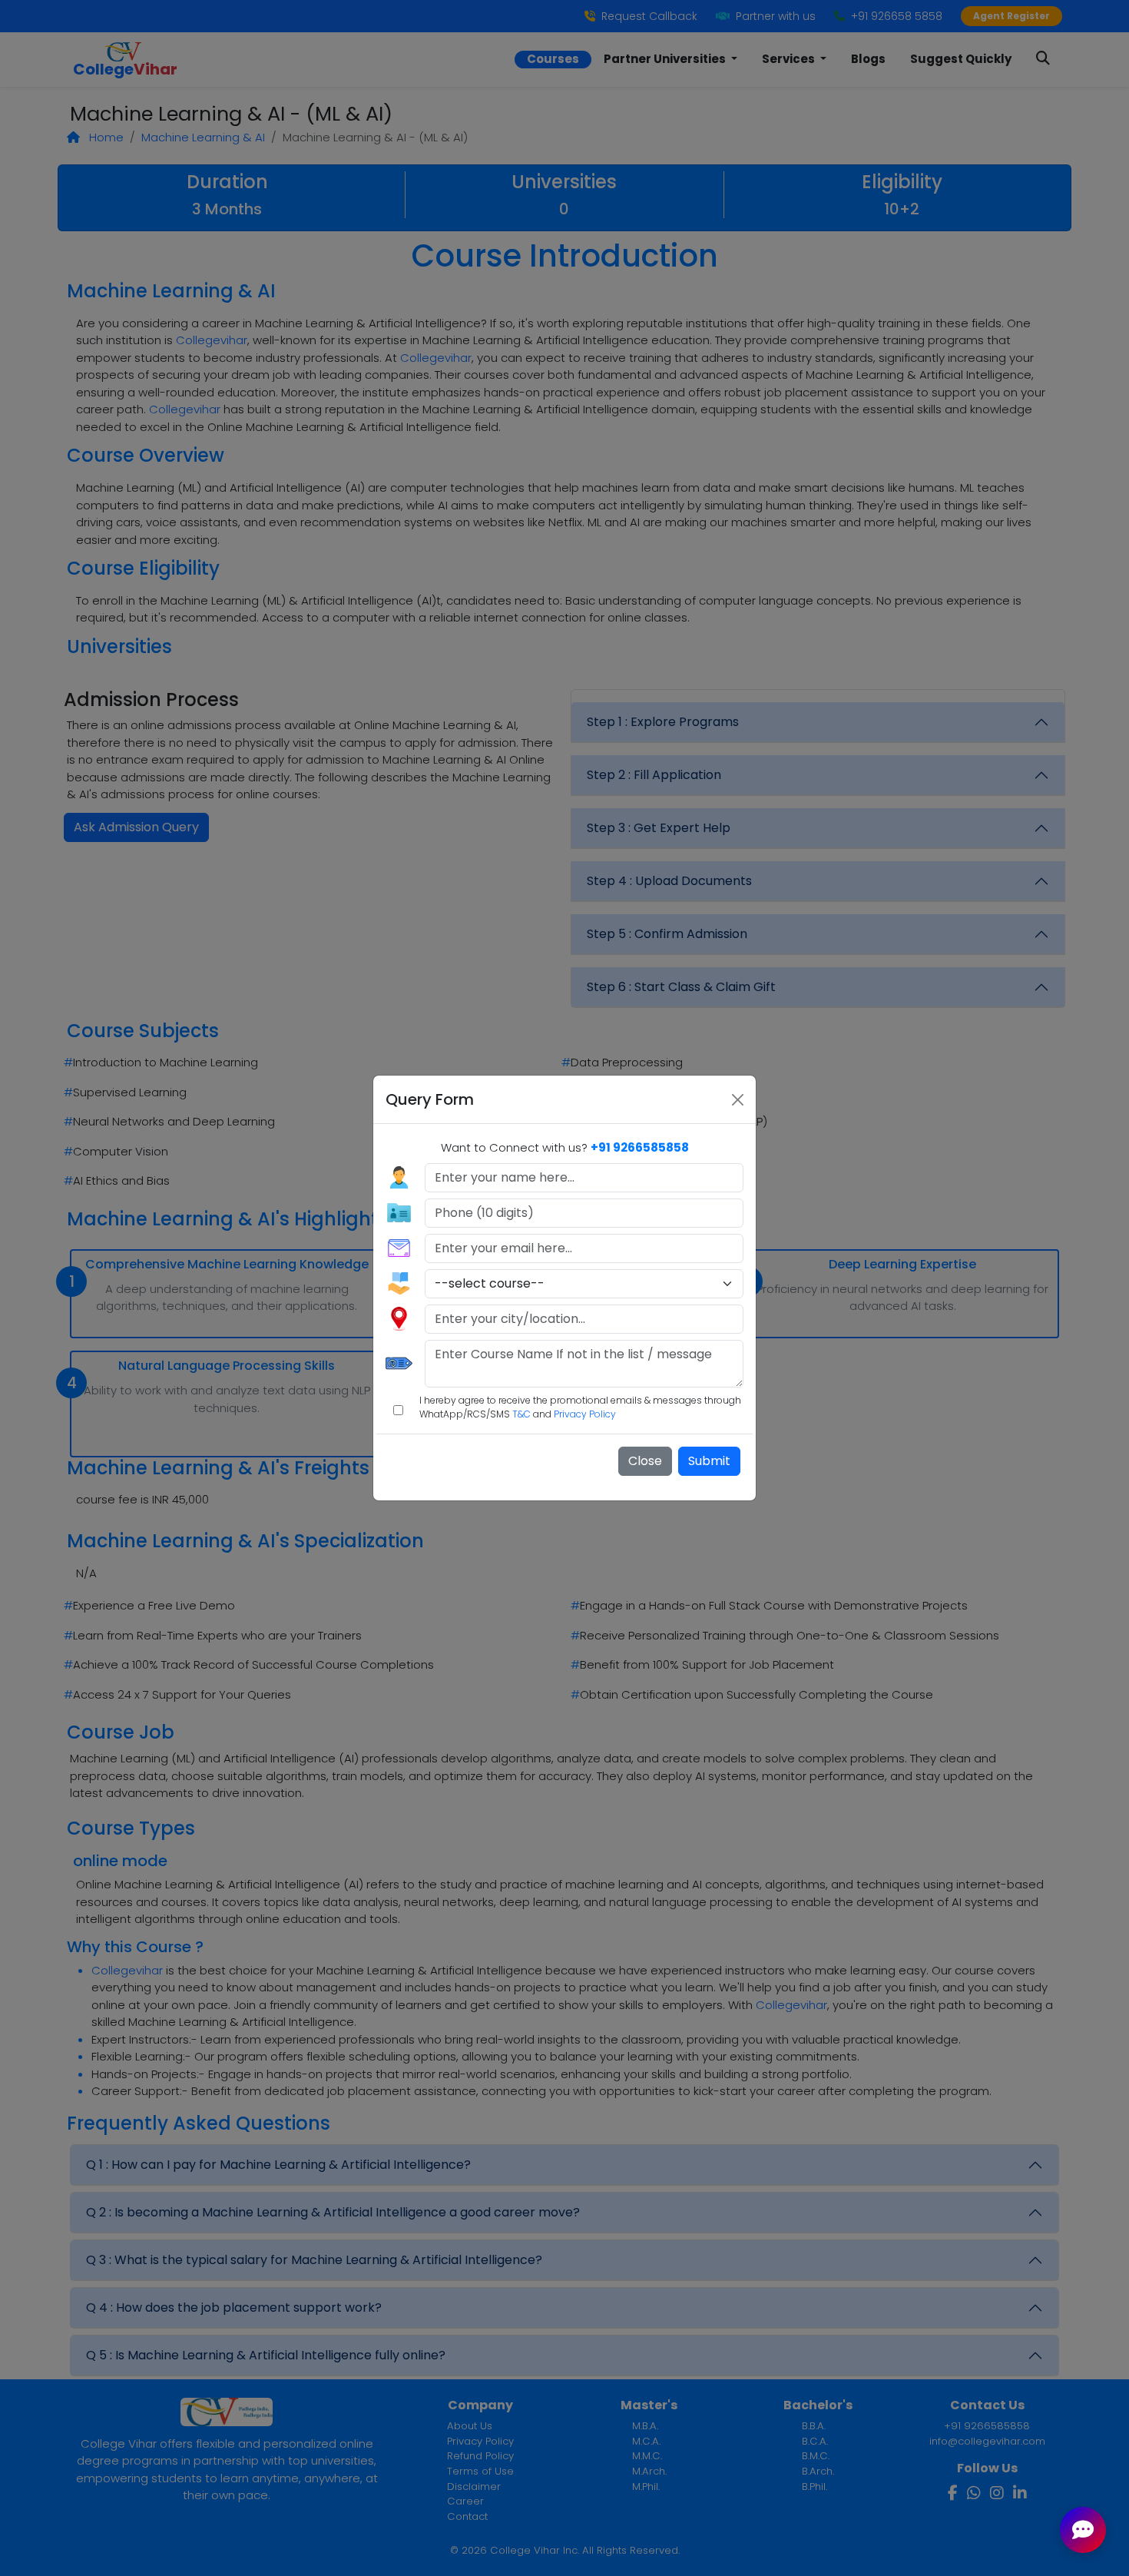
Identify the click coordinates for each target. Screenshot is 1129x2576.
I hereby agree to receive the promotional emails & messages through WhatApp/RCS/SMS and (580, 1407)
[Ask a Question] (1083, 2530)
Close (645, 1461)
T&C (521, 1414)
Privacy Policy (585, 1414)
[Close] (738, 1100)
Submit (709, 1461)
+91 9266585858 (640, 1147)
